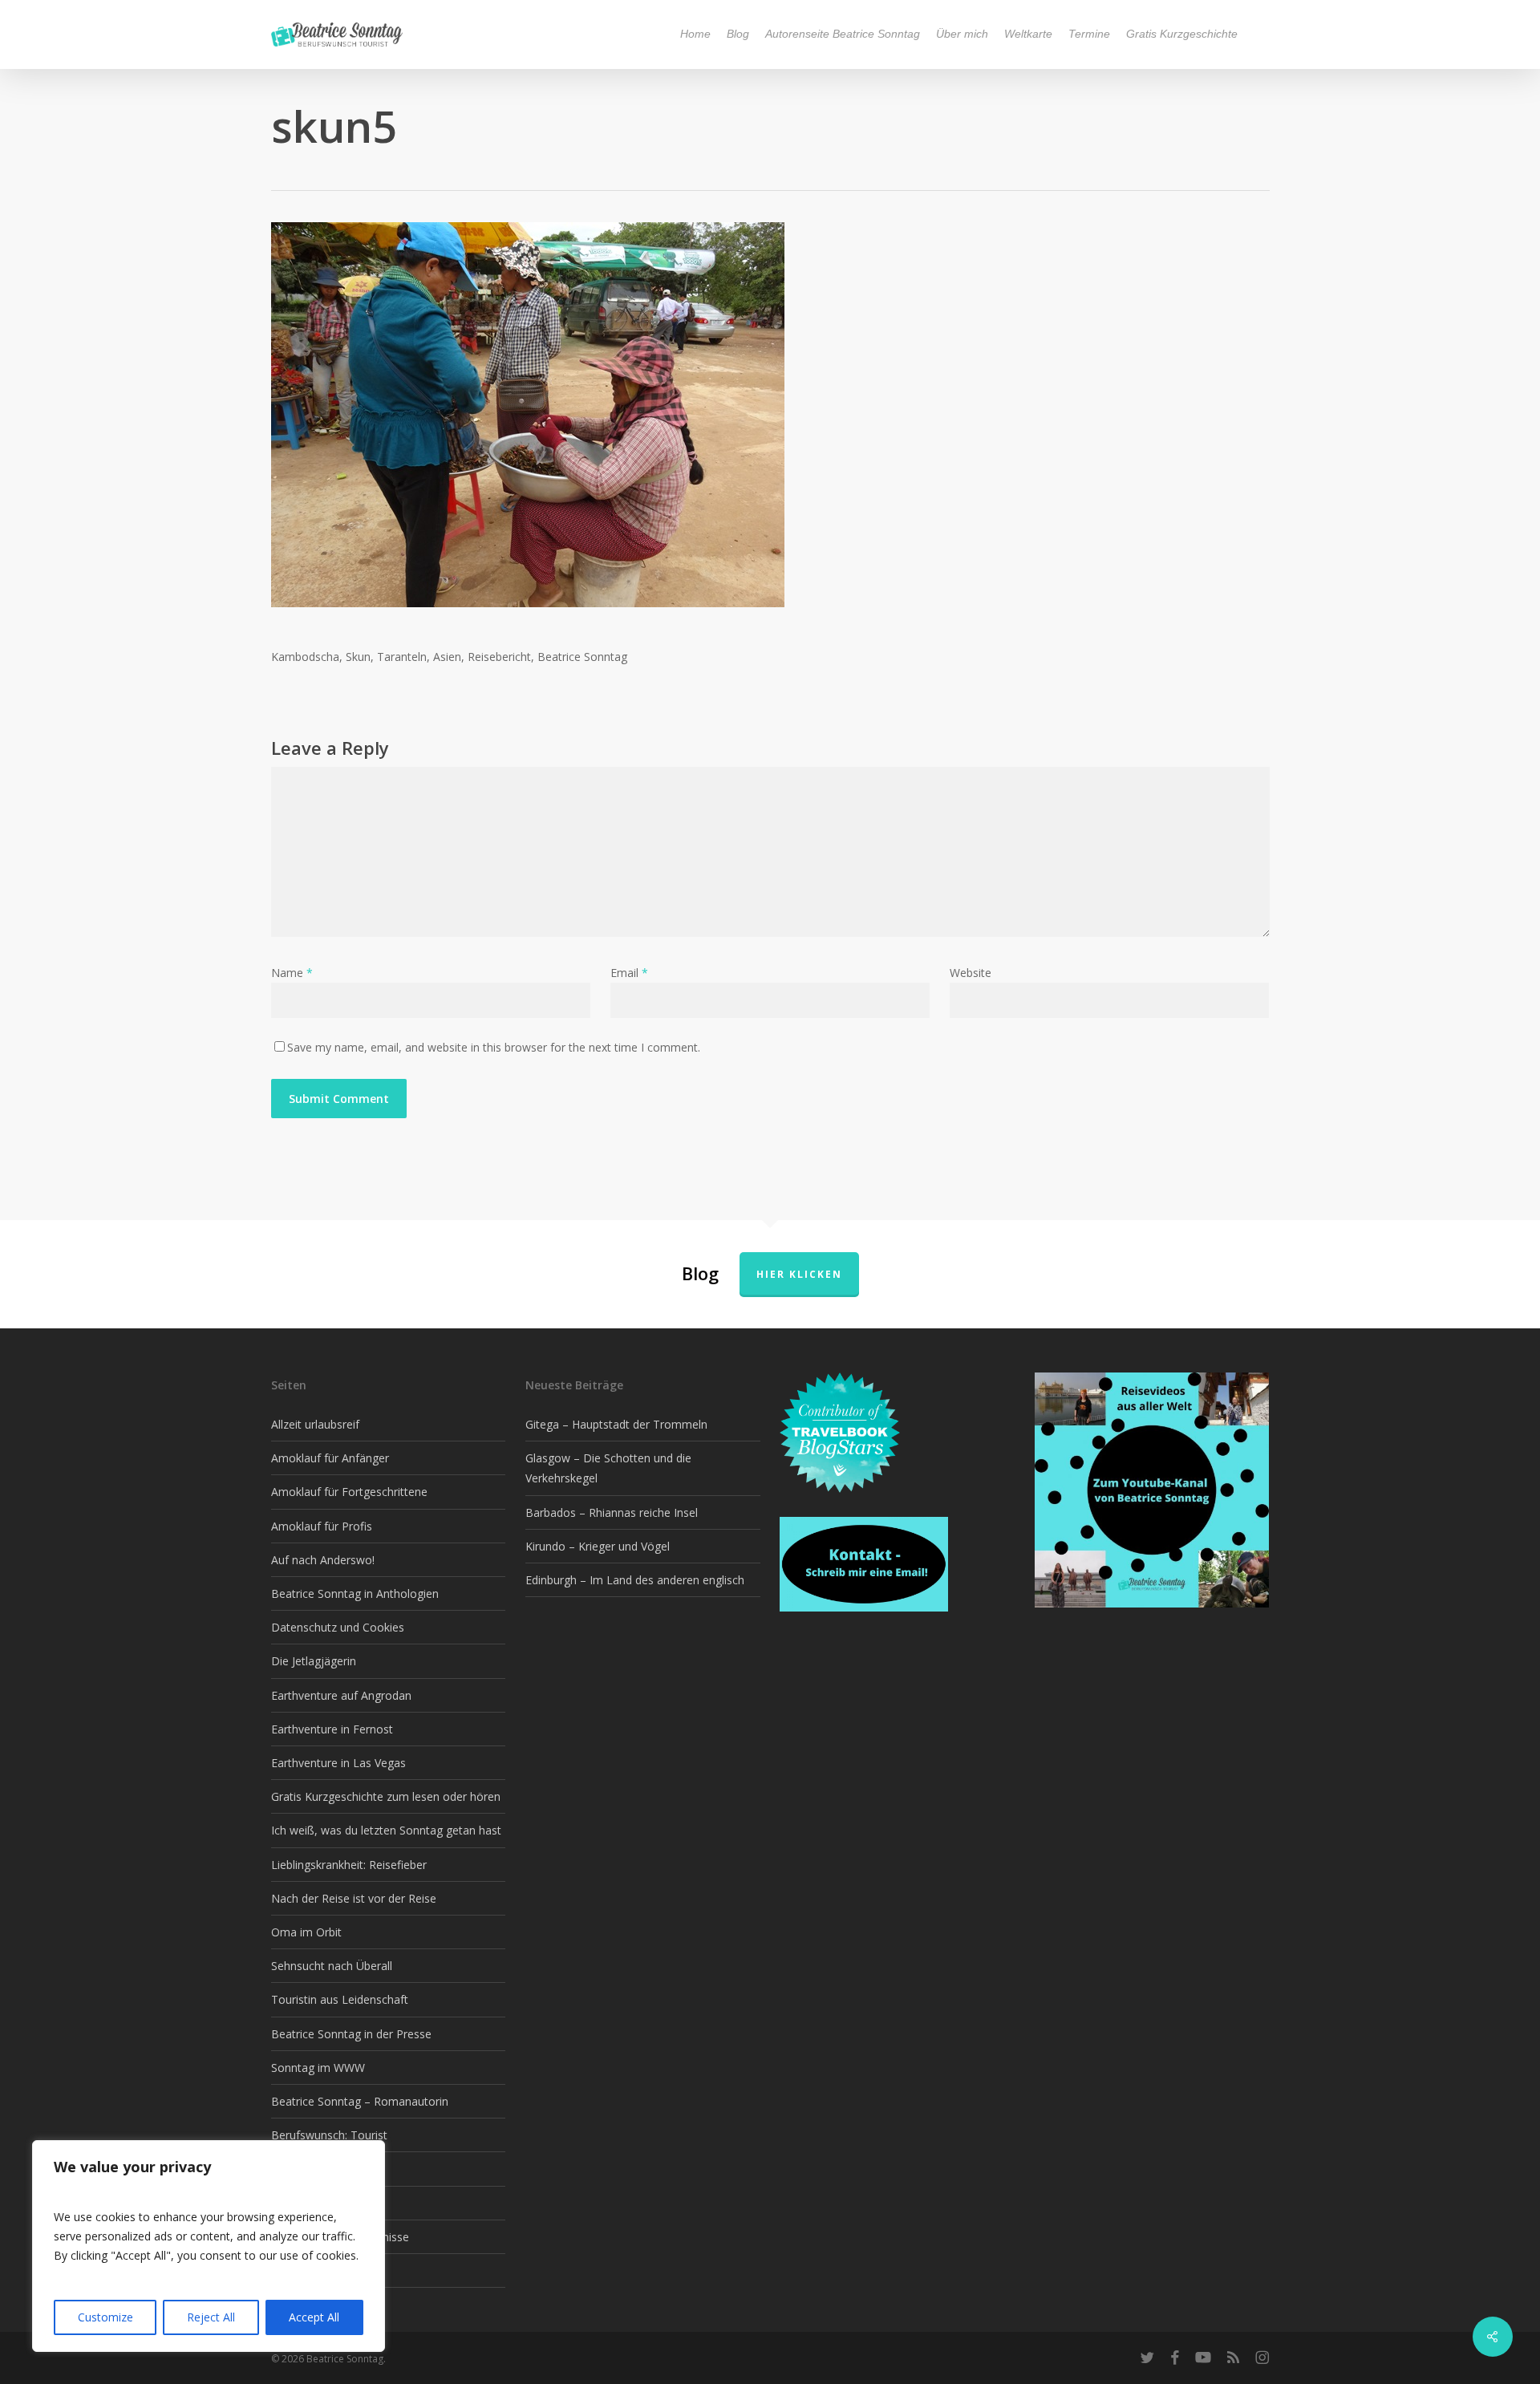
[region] (209, 2246)
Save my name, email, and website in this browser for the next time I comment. (494, 1047)
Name (292, 973)
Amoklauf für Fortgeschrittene (349, 1492)
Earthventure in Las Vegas (338, 1763)
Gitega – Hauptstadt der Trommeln (616, 1424)
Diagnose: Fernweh (321, 2169)
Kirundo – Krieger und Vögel (598, 1546)
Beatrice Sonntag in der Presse (351, 2034)
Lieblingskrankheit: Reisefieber (349, 1865)
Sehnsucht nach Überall (332, 1966)
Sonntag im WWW (318, 2068)
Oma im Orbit (306, 1932)
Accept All (314, 2317)
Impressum (300, 2270)
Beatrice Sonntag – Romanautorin (360, 2101)
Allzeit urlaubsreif (315, 1424)
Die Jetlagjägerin (314, 1661)
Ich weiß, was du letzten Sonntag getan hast (386, 1830)
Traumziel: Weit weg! (325, 2203)
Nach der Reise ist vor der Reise (354, 1898)
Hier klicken (799, 1274)
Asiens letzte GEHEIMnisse (340, 2237)
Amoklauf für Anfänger (330, 1458)
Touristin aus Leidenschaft (340, 1999)
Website (971, 973)
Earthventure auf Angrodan (341, 1695)
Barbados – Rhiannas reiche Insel (612, 1512)
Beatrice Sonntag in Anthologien (355, 1593)
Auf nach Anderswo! (323, 1560)
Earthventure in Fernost (332, 1729)
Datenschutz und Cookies (338, 1627)
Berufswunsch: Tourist (329, 2135)
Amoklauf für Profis (322, 1526)
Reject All (211, 2317)
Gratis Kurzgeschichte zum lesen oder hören (386, 1796)
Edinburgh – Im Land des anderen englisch (635, 1580)
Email (629, 973)
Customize (105, 2317)
